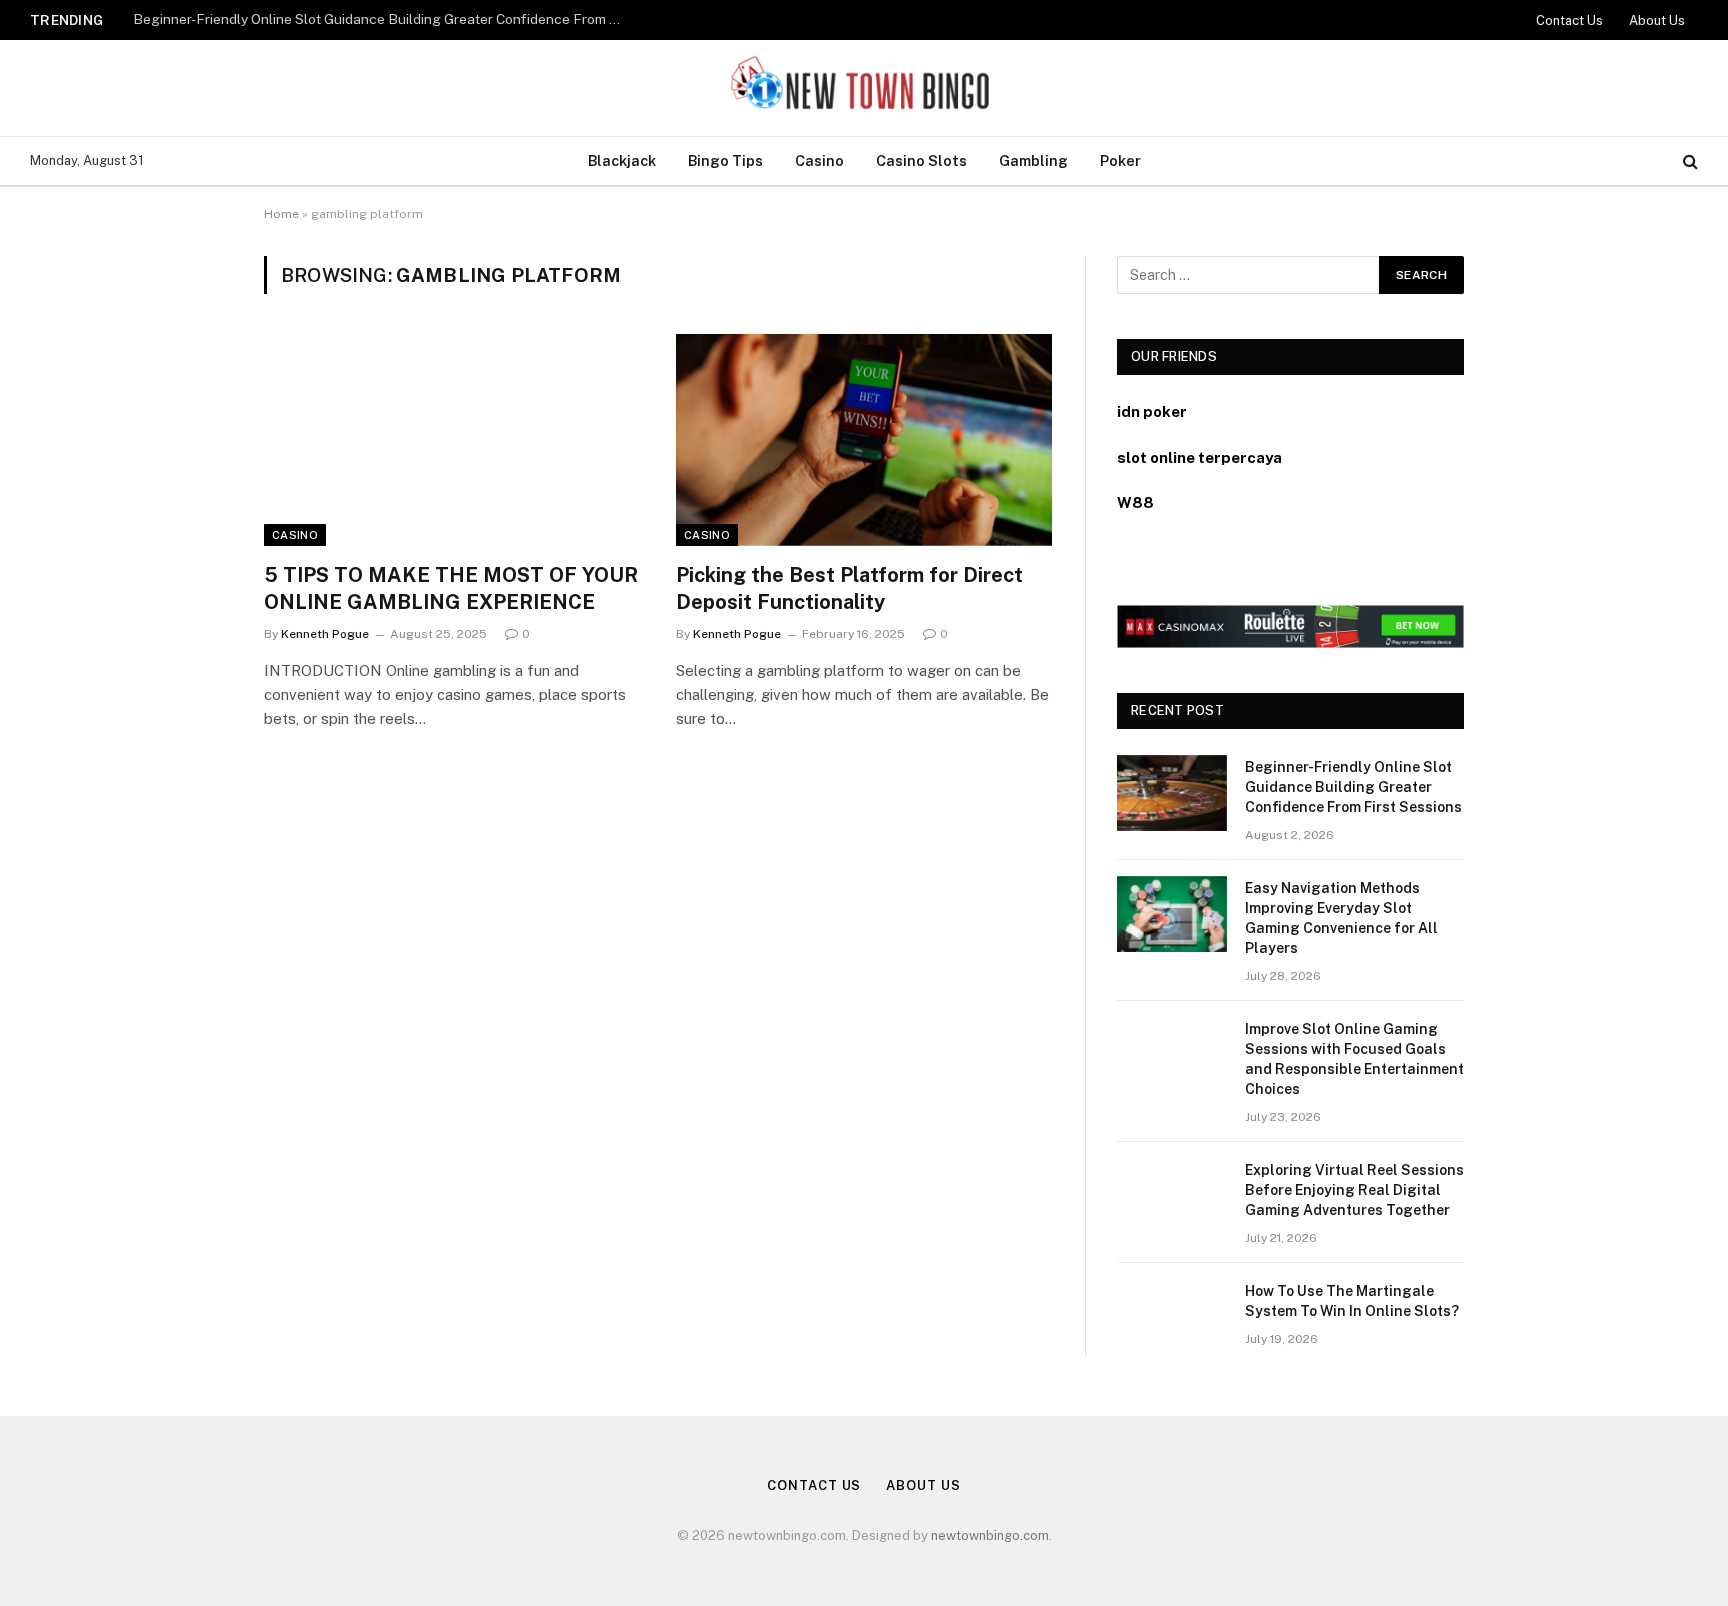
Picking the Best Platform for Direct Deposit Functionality (849, 588)
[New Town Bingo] (864, 88)
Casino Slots (921, 160)
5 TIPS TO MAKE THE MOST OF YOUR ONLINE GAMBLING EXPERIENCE (451, 588)
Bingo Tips (725, 160)
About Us (1657, 20)
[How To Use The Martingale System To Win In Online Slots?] (1172, 1317)
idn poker (1152, 411)
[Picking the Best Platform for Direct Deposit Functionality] (864, 440)
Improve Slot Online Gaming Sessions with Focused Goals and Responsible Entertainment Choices (1354, 1059)
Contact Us (1569, 20)
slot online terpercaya (1199, 457)
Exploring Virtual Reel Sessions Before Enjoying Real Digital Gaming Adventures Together (1354, 1190)
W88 (1135, 502)
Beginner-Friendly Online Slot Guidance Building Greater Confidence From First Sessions (1353, 787)
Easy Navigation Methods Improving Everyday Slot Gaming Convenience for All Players (383, 19)
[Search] (1688, 161)
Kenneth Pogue (325, 634)
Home (281, 214)
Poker (1120, 160)
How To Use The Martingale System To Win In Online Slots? (1352, 1301)
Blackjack (622, 160)
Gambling (1033, 160)
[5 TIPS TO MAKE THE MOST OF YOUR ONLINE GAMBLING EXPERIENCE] (452, 440)
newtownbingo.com (990, 1535)
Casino (819, 160)
